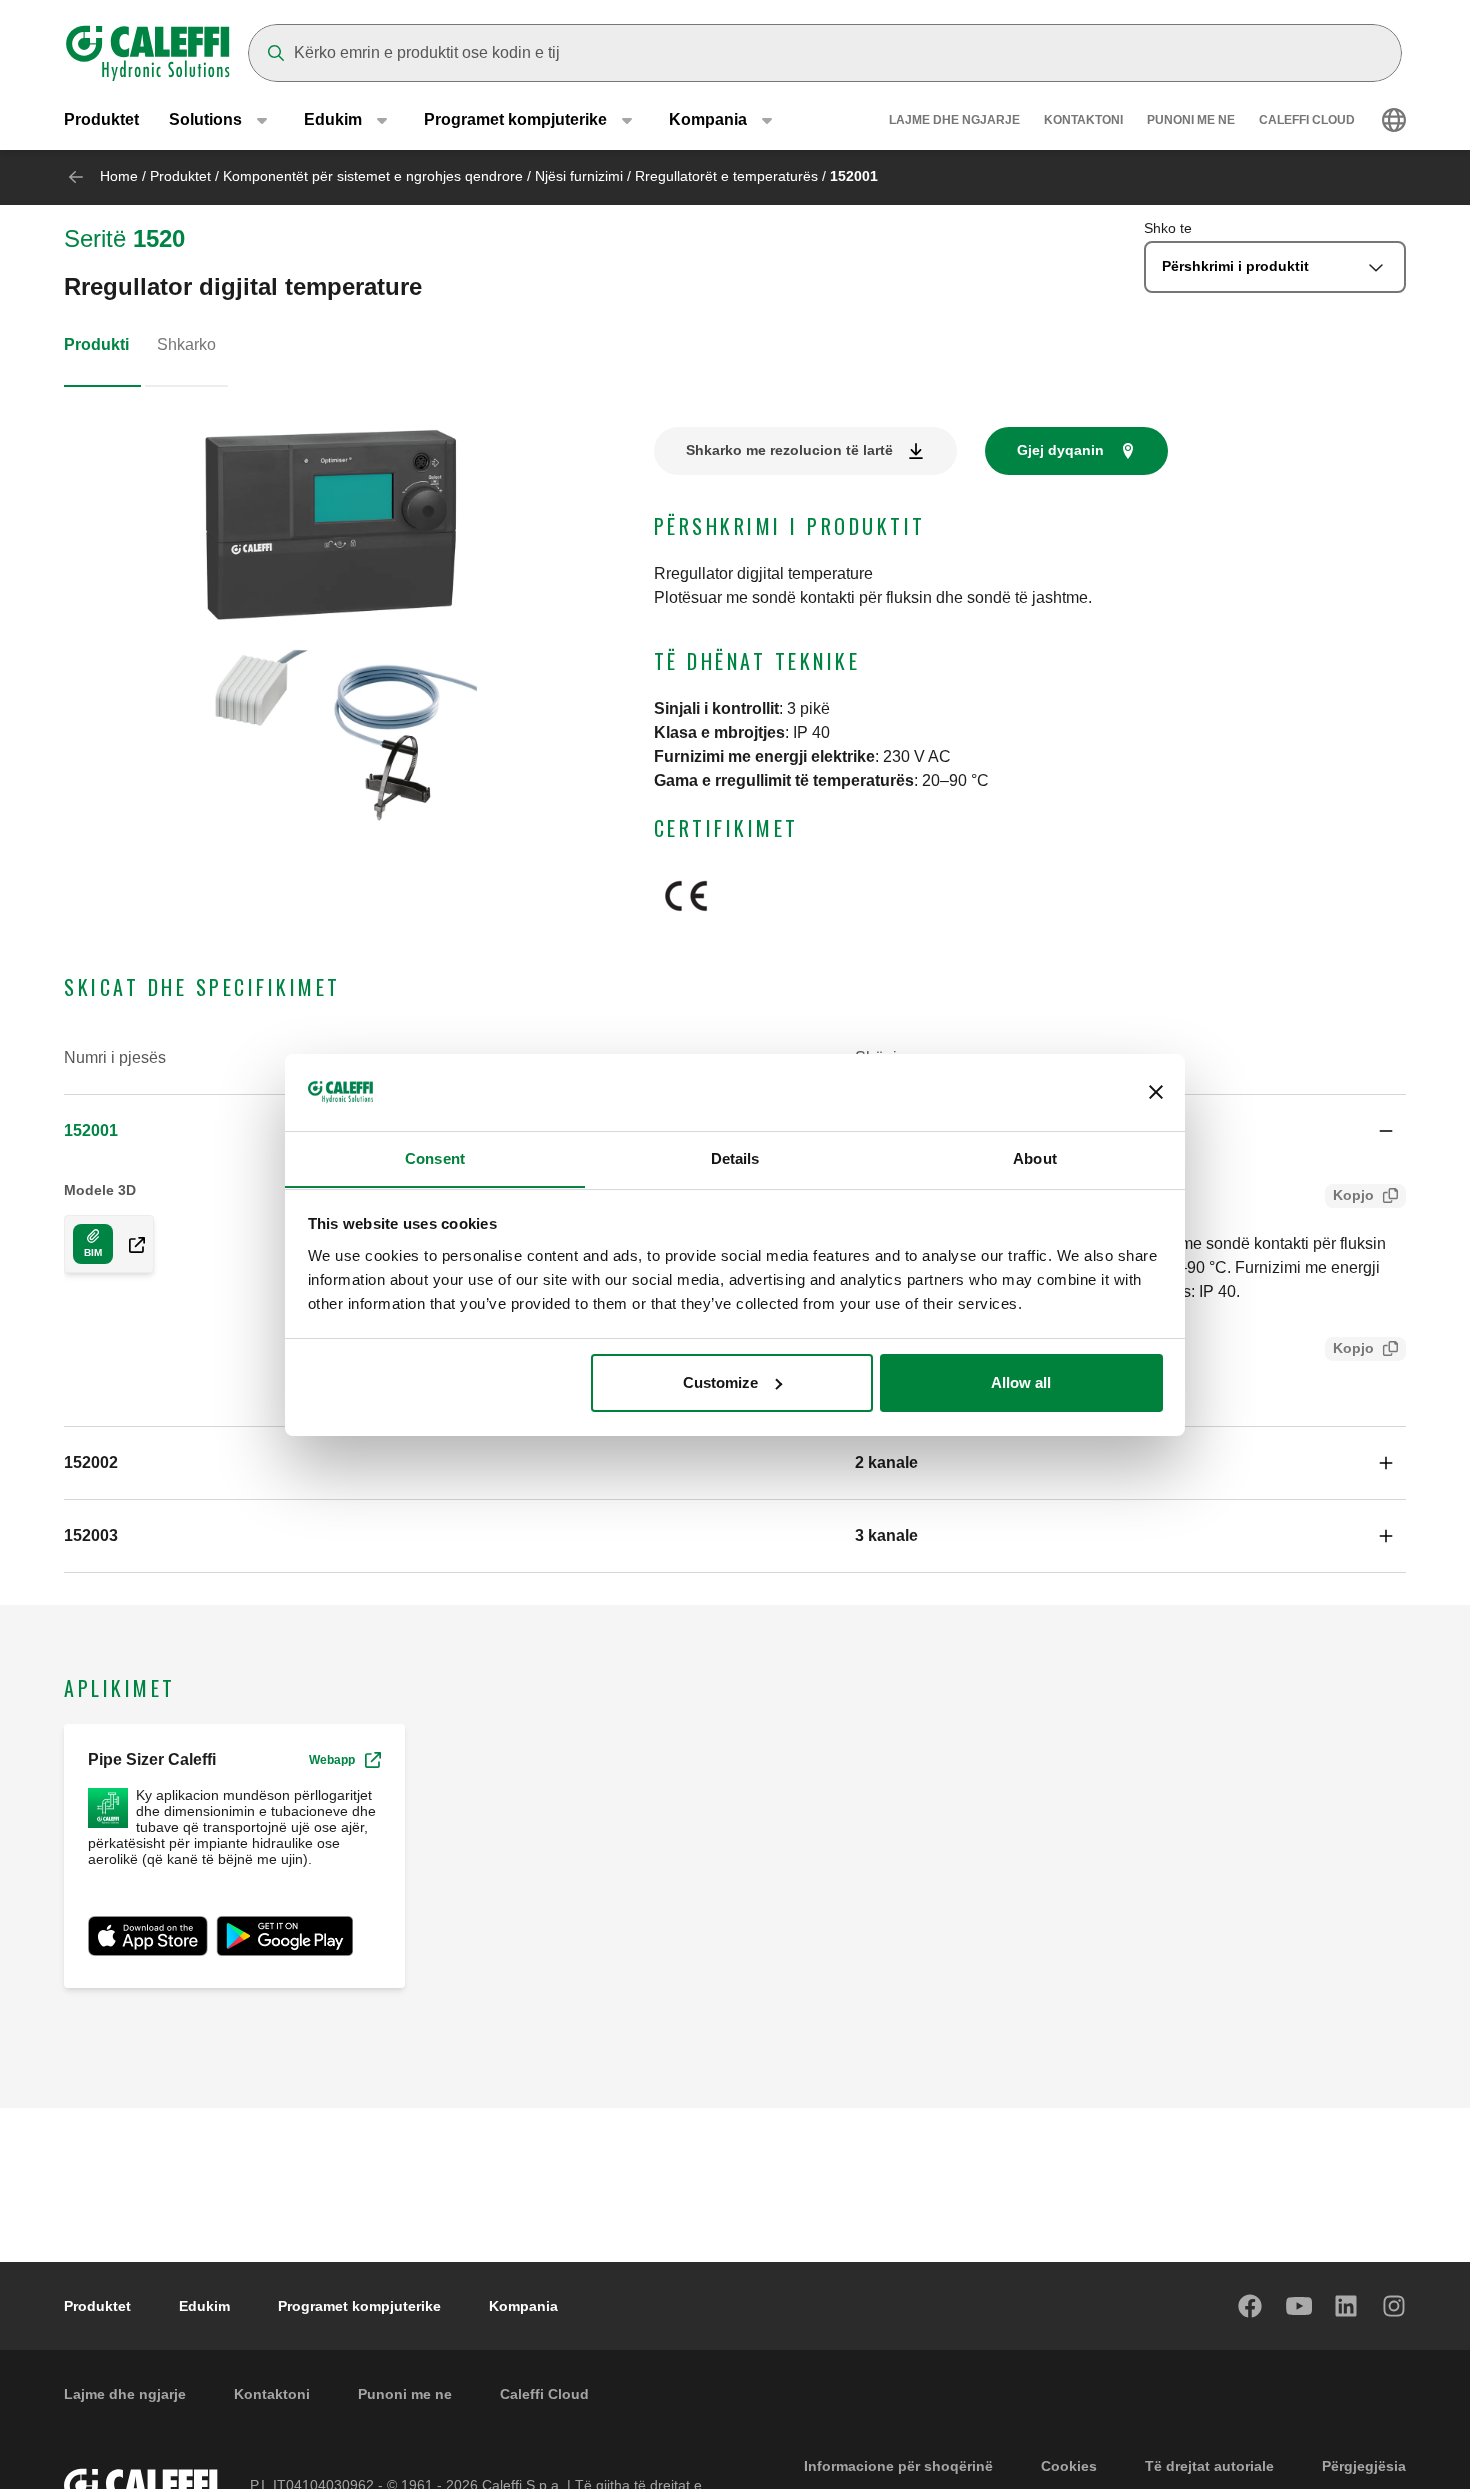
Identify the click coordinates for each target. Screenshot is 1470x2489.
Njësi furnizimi (579, 176)
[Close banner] (1156, 1092)
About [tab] (1035, 1157)
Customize (720, 1382)
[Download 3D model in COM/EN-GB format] (129, 1244)
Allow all (1021, 1382)
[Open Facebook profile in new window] (1251, 2306)
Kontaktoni (1083, 120)
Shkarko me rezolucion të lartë (789, 450)
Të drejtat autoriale (1209, 2466)
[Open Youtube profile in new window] (1299, 2306)
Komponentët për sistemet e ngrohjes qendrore (373, 176)
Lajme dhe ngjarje (954, 120)
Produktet (101, 119)
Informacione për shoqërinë (898, 2466)
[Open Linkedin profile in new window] (1347, 2306)
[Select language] (1394, 120)
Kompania (523, 2306)
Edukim (204, 2306)
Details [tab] (735, 1157)
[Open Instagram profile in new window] (1395, 2306)
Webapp (332, 1760)
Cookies (1069, 2466)
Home (119, 176)
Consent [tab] (435, 1157)
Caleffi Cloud (1307, 120)
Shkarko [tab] (186, 344)
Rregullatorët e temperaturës (726, 176)
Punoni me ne (1191, 120)
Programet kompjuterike (359, 2306)
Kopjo (1353, 1195)
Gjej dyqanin (1060, 450)
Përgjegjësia (1364, 2466)
